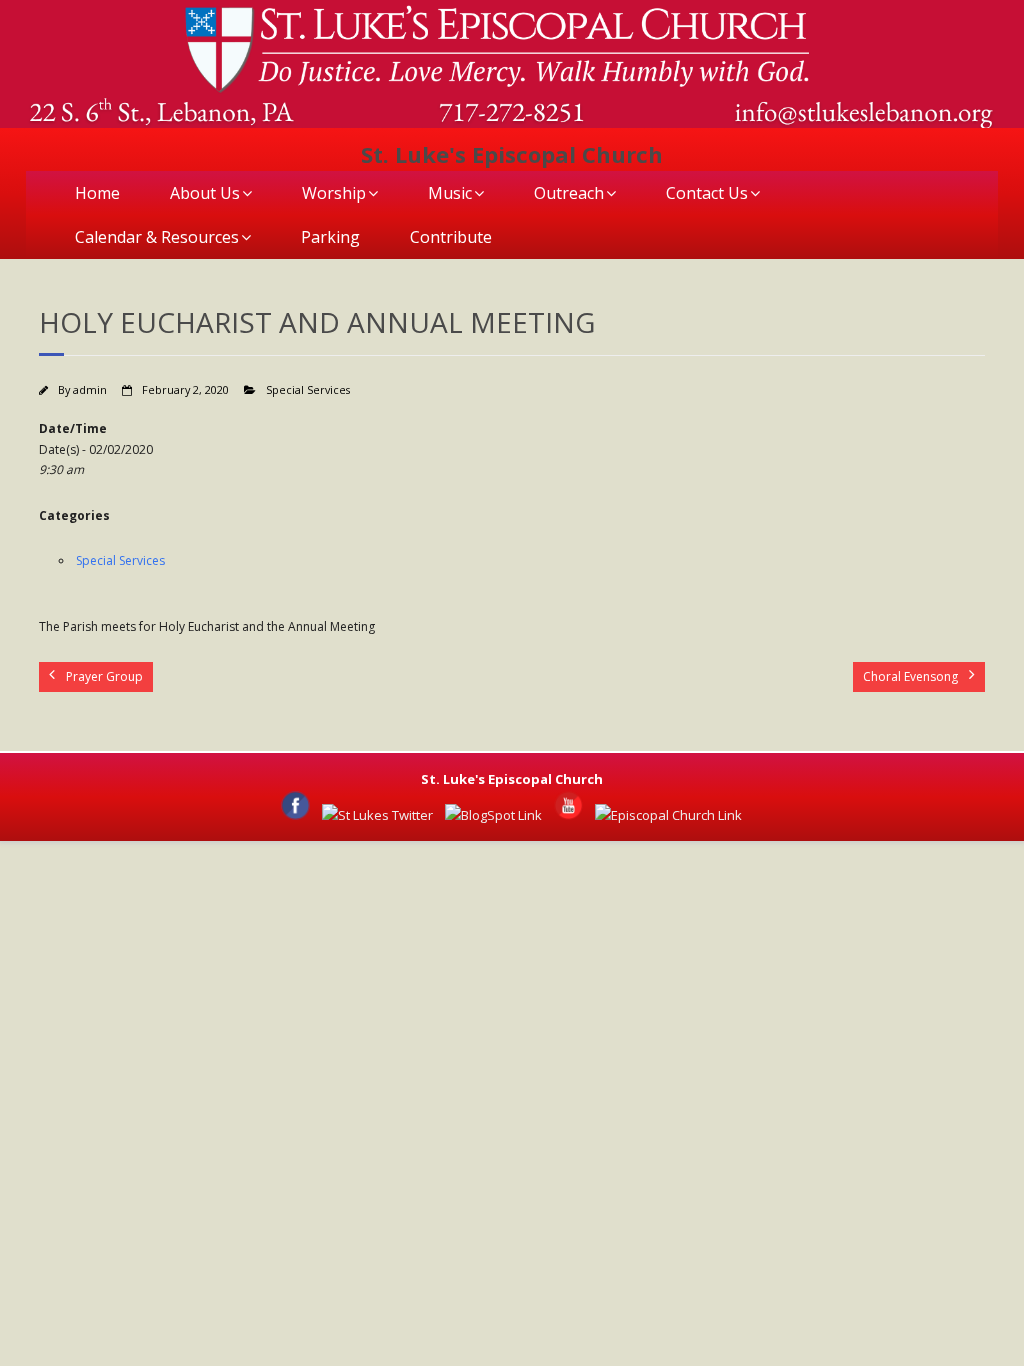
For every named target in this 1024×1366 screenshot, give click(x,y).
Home (97, 193)
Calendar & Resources (157, 237)
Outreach (569, 193)
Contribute (451, 237)
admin (90, 389)
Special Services (308, 389)
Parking (330, 237)
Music (450, 193)
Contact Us (707, 193)
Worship (334, 193)
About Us (205, 193)
